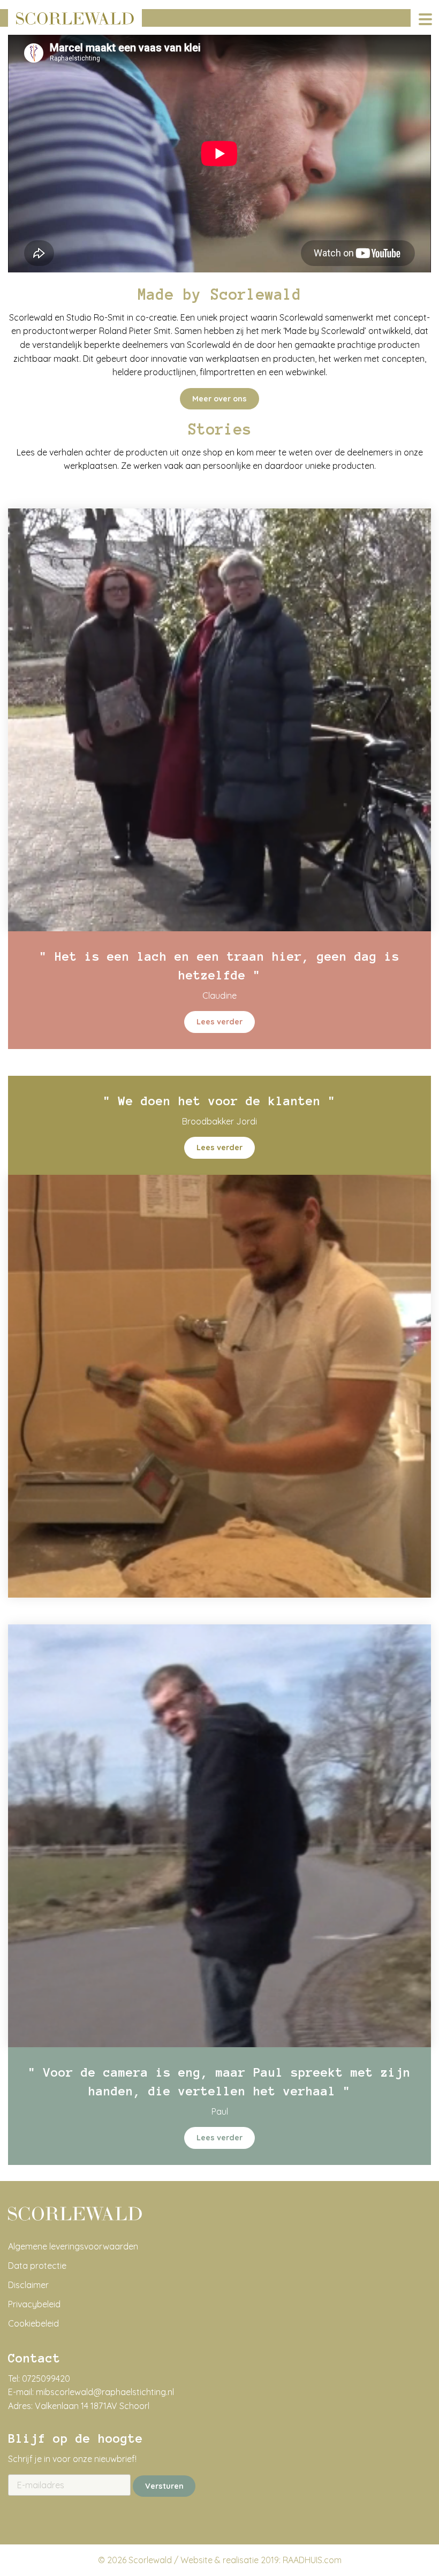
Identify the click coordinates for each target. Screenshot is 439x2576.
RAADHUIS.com (312, 2560)
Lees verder (219, 1022)
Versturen (164, 2486)
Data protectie (37, 2266)
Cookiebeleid (33, 2323)
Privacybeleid (34, 2304)
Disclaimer (28, 2285)
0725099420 (46, 2379)
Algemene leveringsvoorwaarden (73, 2246)
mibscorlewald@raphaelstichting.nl (105, 2392)
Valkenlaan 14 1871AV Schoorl (92, 2406)
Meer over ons (219, 399)
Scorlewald (150, 2560)
